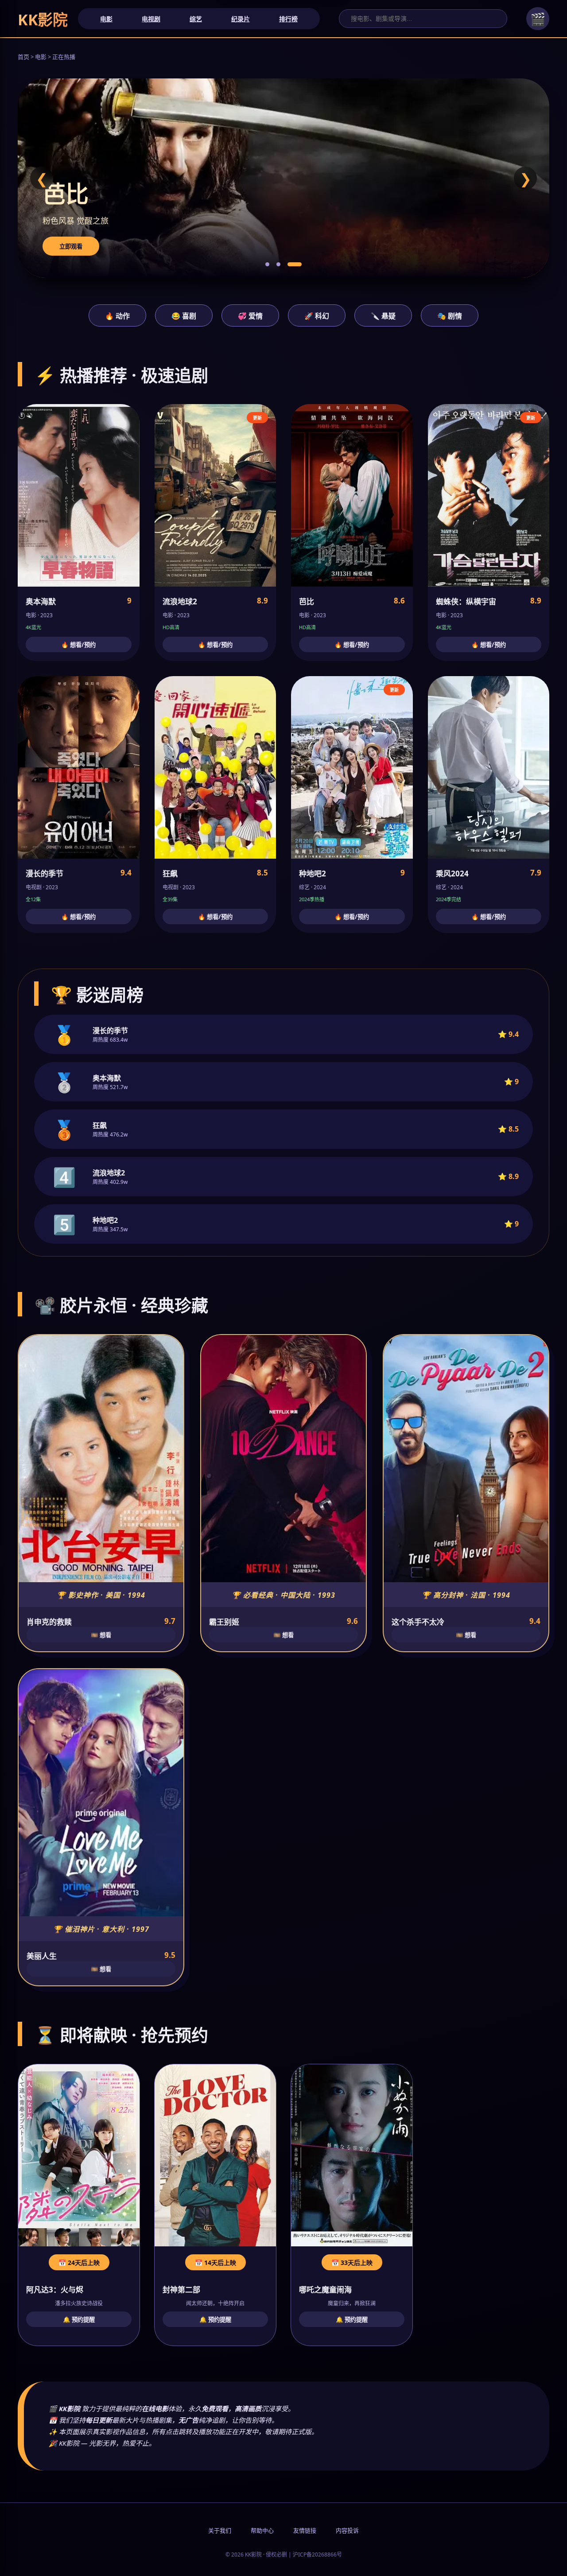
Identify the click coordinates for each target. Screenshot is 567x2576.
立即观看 (71, 246)
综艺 (196, 19)
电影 (106, 19)
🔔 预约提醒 (79, 2319)
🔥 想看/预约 (78, 645)
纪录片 (241, 19)
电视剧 (151, 19)
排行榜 (288, 19)
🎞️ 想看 (101, 1635)
